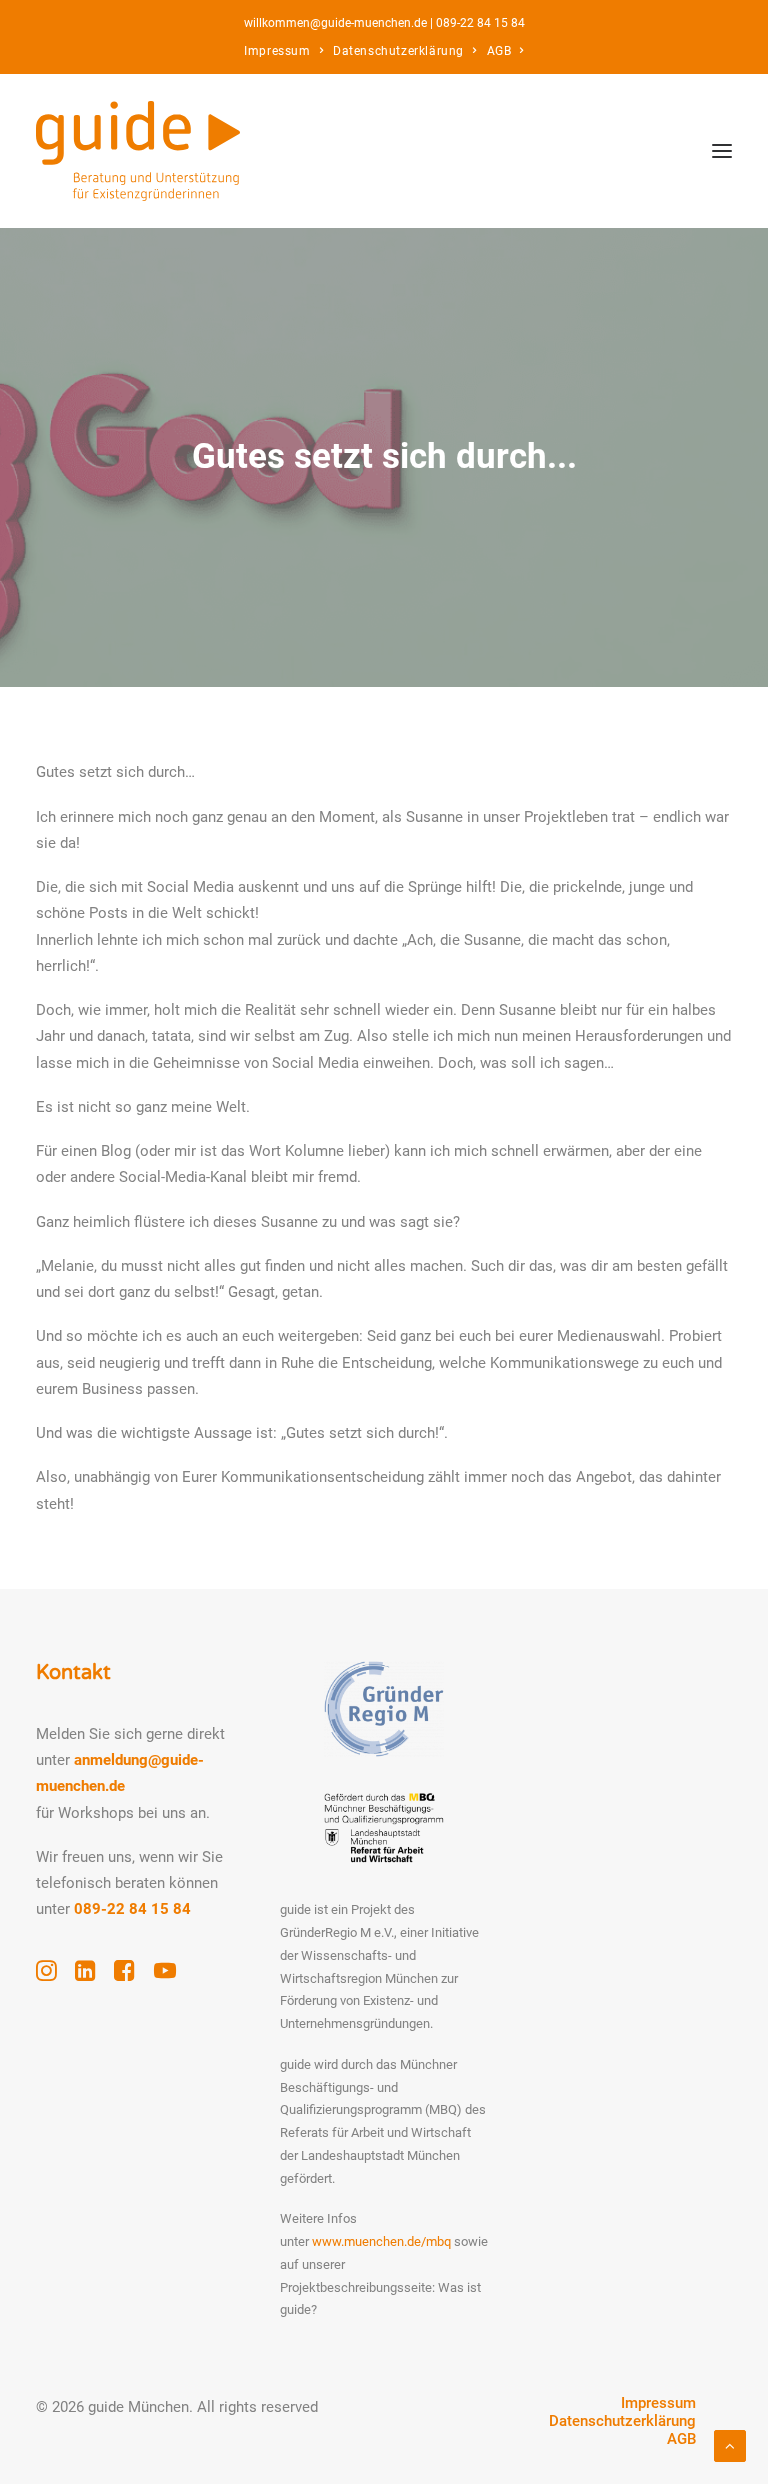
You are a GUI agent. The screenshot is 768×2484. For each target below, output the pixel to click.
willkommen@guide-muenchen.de (335, 23)
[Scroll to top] (730, 2445)
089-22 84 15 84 (480, 23)
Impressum (277, 51)
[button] (722, 151)
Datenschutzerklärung (398, 51)
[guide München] (138, 151)
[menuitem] (283, 51)
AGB (499, 51)
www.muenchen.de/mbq (381, 2241)
